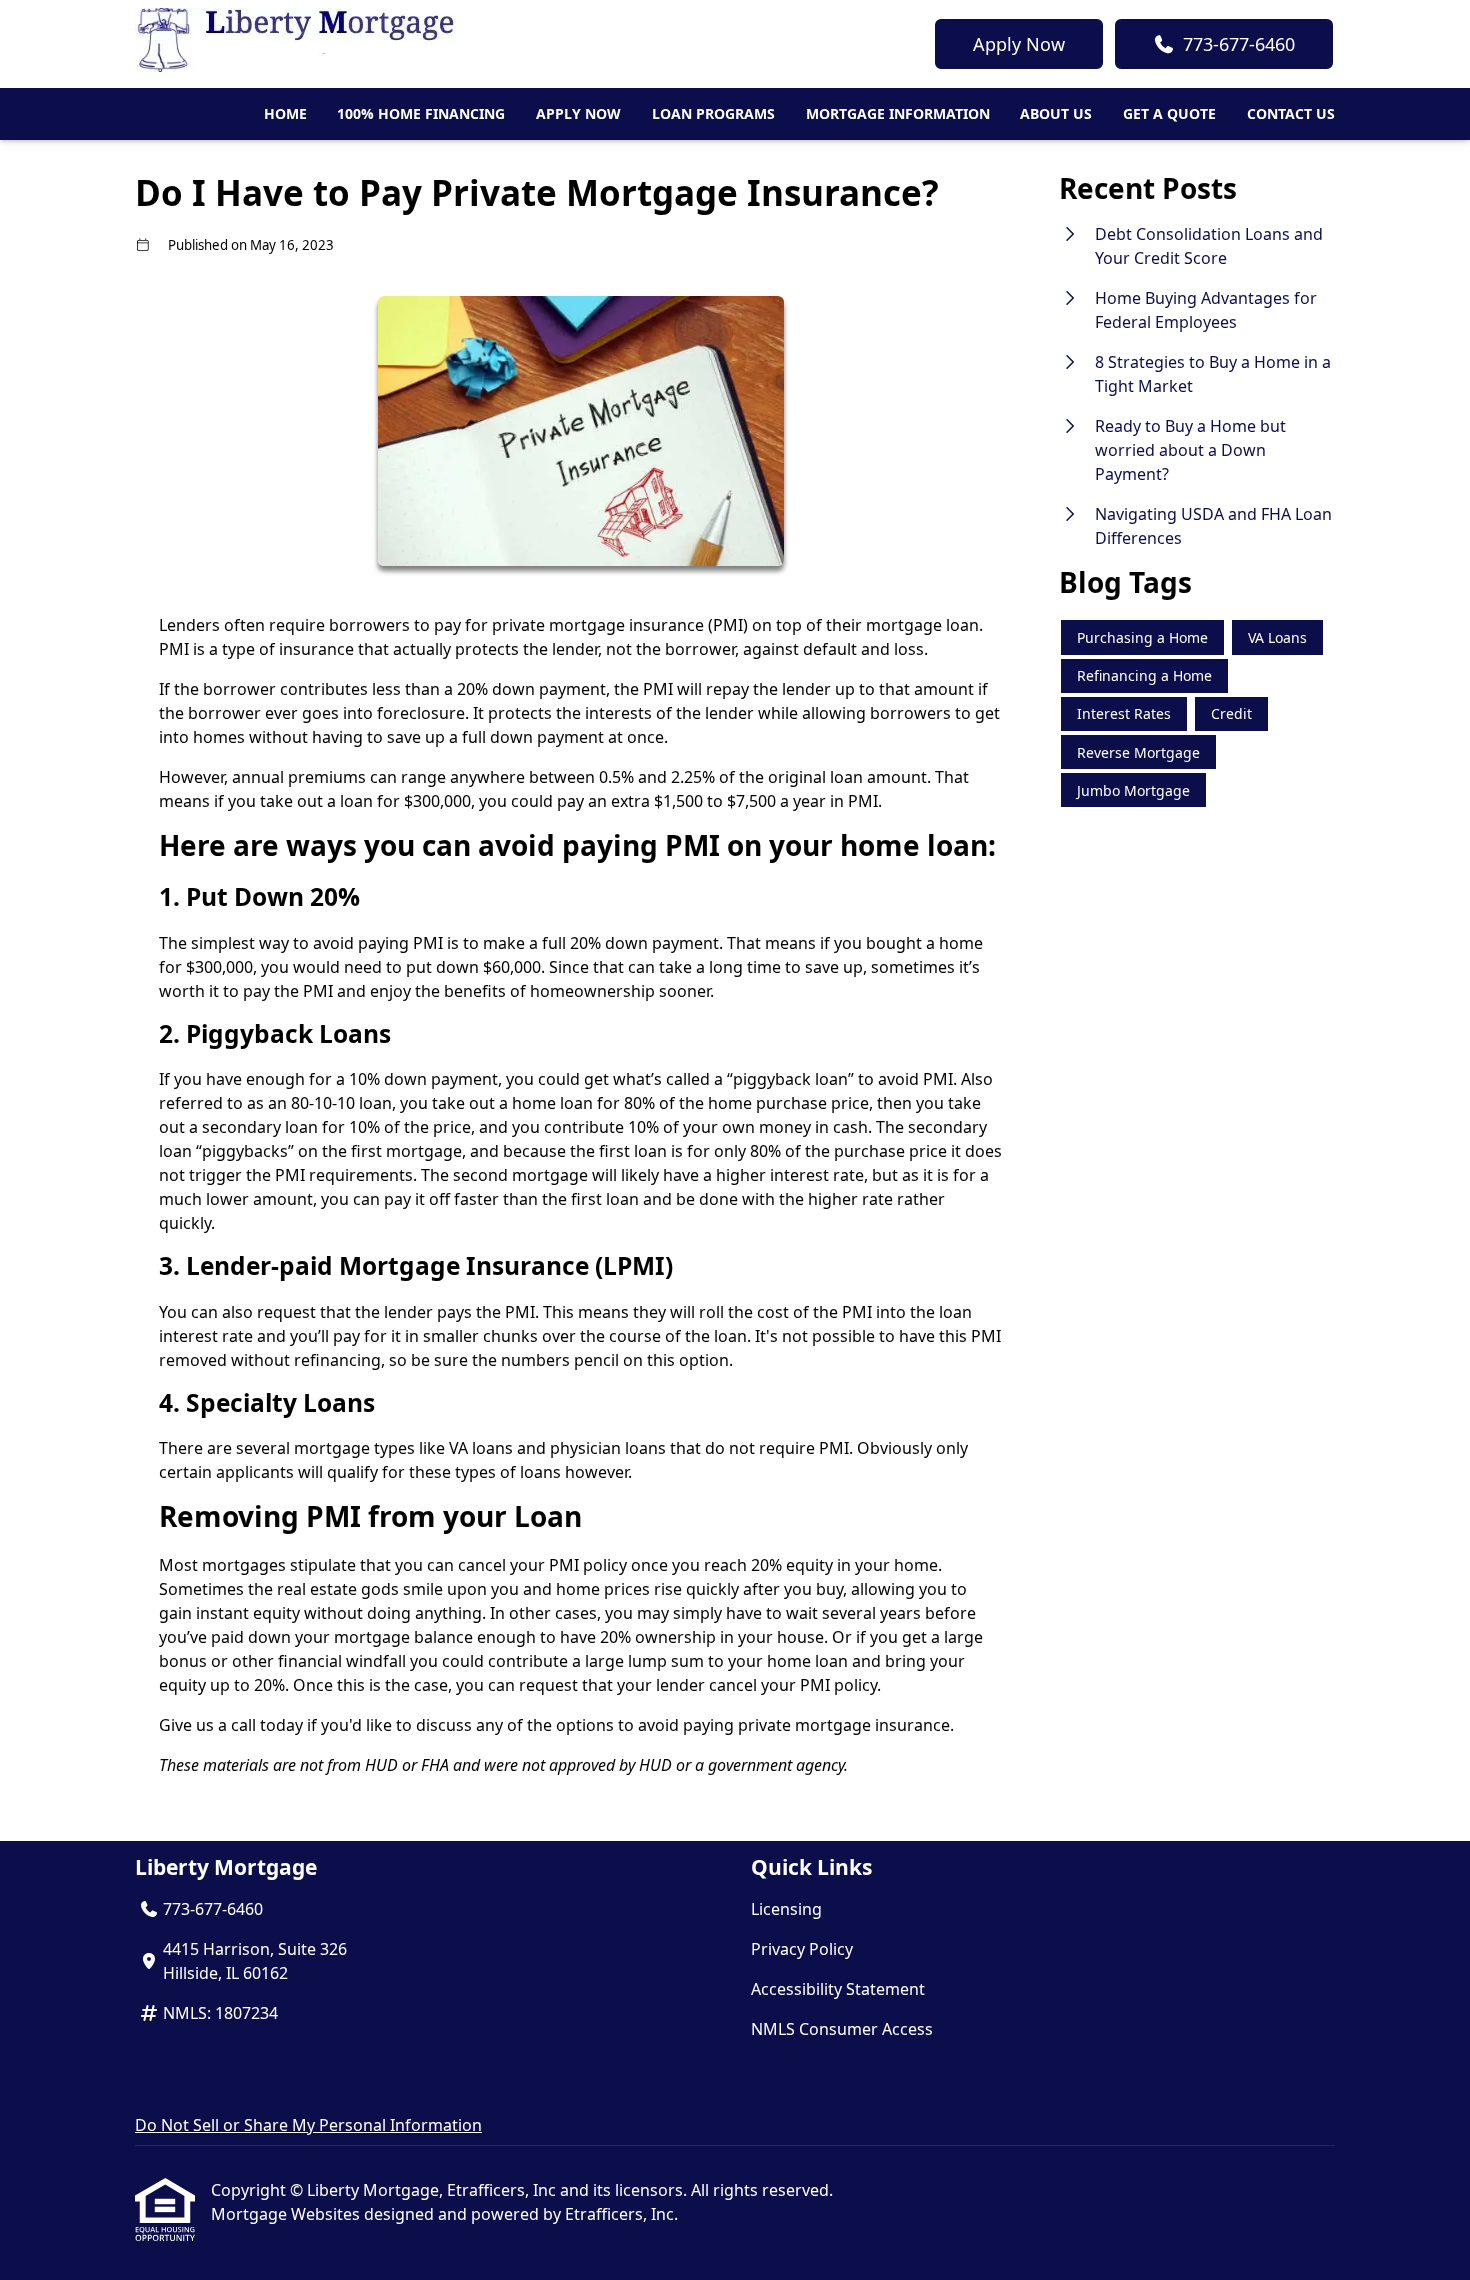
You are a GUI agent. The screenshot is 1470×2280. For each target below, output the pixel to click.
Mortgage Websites (287, 2214)
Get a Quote (1169, 113)
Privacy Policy (802, 1949)
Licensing (786, 1909)
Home (285, 113)
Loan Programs (713, 113)
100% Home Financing (421, 113)
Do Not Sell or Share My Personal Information (308, 2125)
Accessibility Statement (838, 1989)
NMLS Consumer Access (842, 2029)
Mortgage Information (898, 113)
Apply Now (1019, 44)
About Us (1056, 113)
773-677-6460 (1239, 44)
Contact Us (1291, 113)
